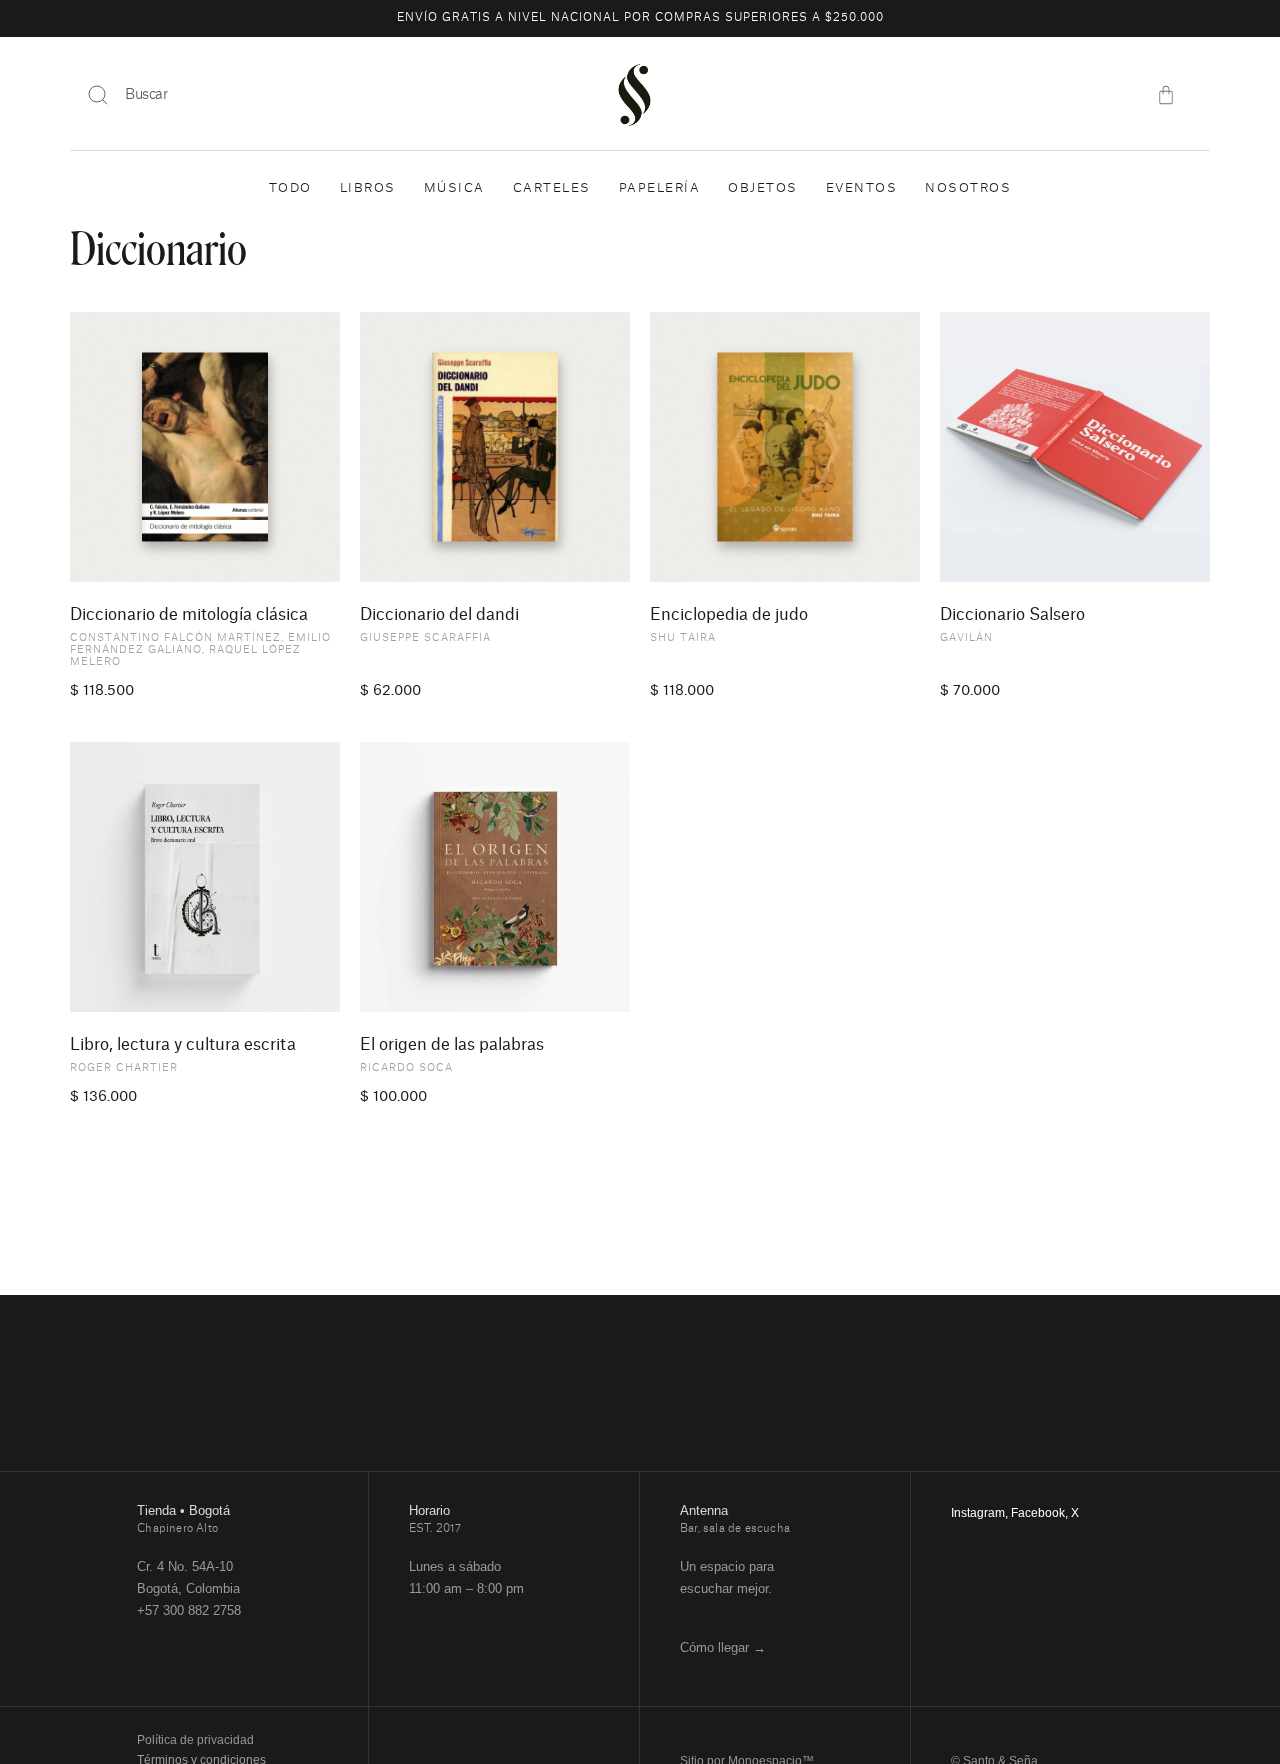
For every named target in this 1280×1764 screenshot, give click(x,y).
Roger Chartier (124, 1068)
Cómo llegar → (723, 1647)
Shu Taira (683, 638)
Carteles (552, 188)
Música (454, 188)
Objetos (763, 188)
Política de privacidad (195, 1740)
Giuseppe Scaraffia (425, 638)
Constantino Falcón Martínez (175, 638)
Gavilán (966, 638)
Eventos (862, 188)
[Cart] (1166, 95)
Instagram (978, 1513)
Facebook (1038, 1513)
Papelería (660, 188)
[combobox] (320, 95)
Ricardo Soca (406, 1068)
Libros (368, 188)
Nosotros (968, 188)
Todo (290, 188)
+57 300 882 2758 (189, 1610)
